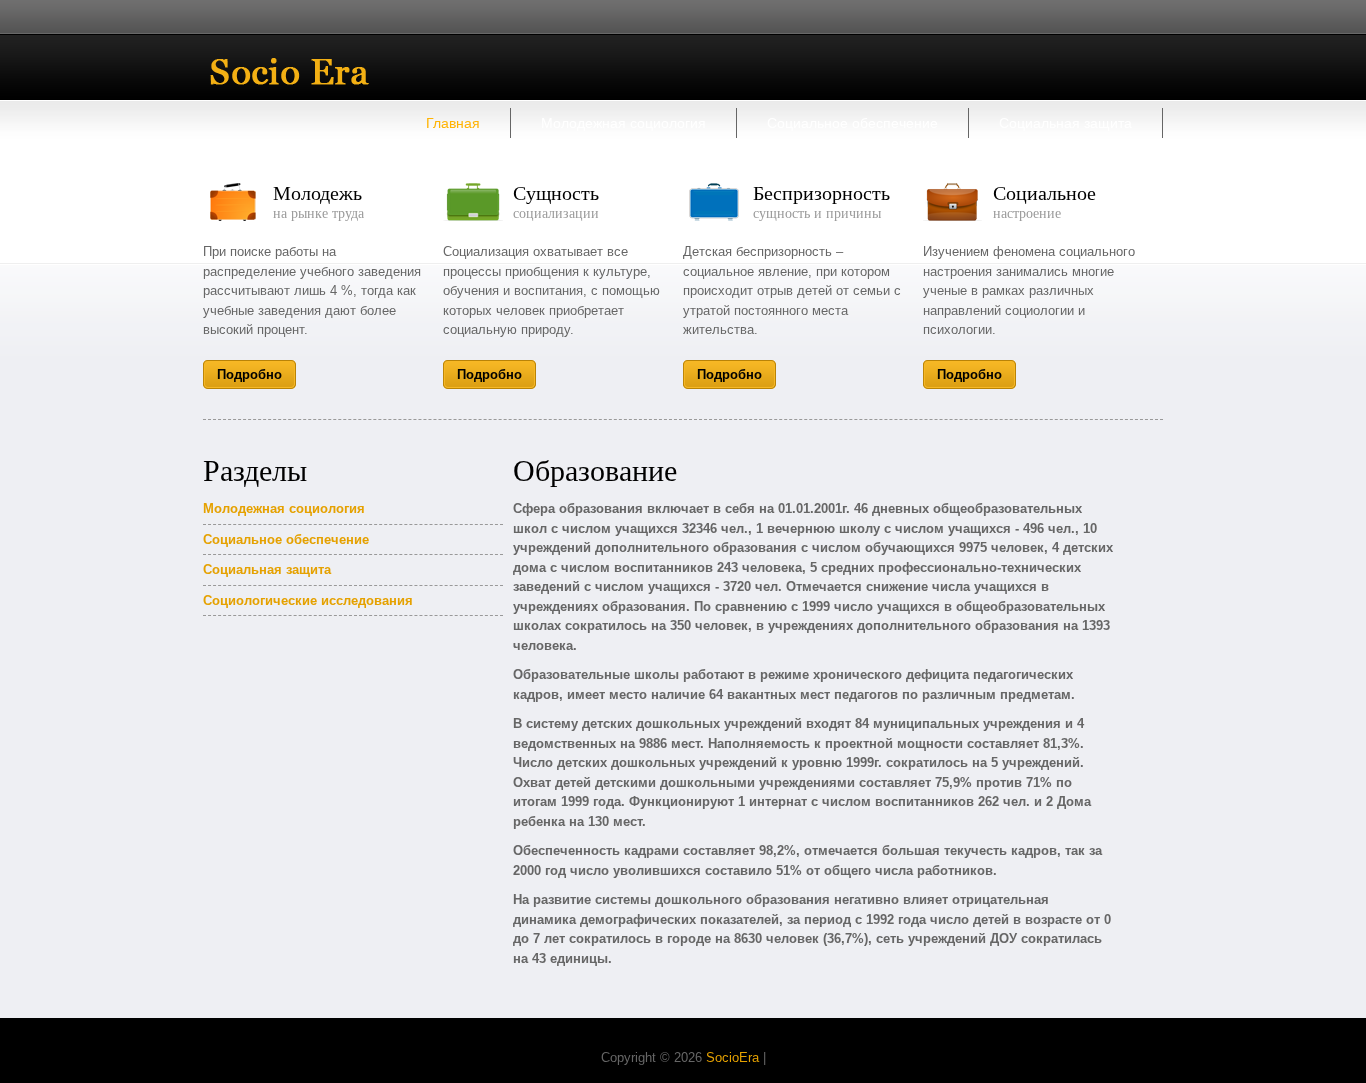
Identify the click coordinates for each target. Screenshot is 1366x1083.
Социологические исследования (308, 600)
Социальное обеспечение (852, 123)
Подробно (249, 374)
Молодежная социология (623, 123)
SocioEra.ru (304, 71)
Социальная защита (1065, 123)
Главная (453, 123)
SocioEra (732, 1057)
